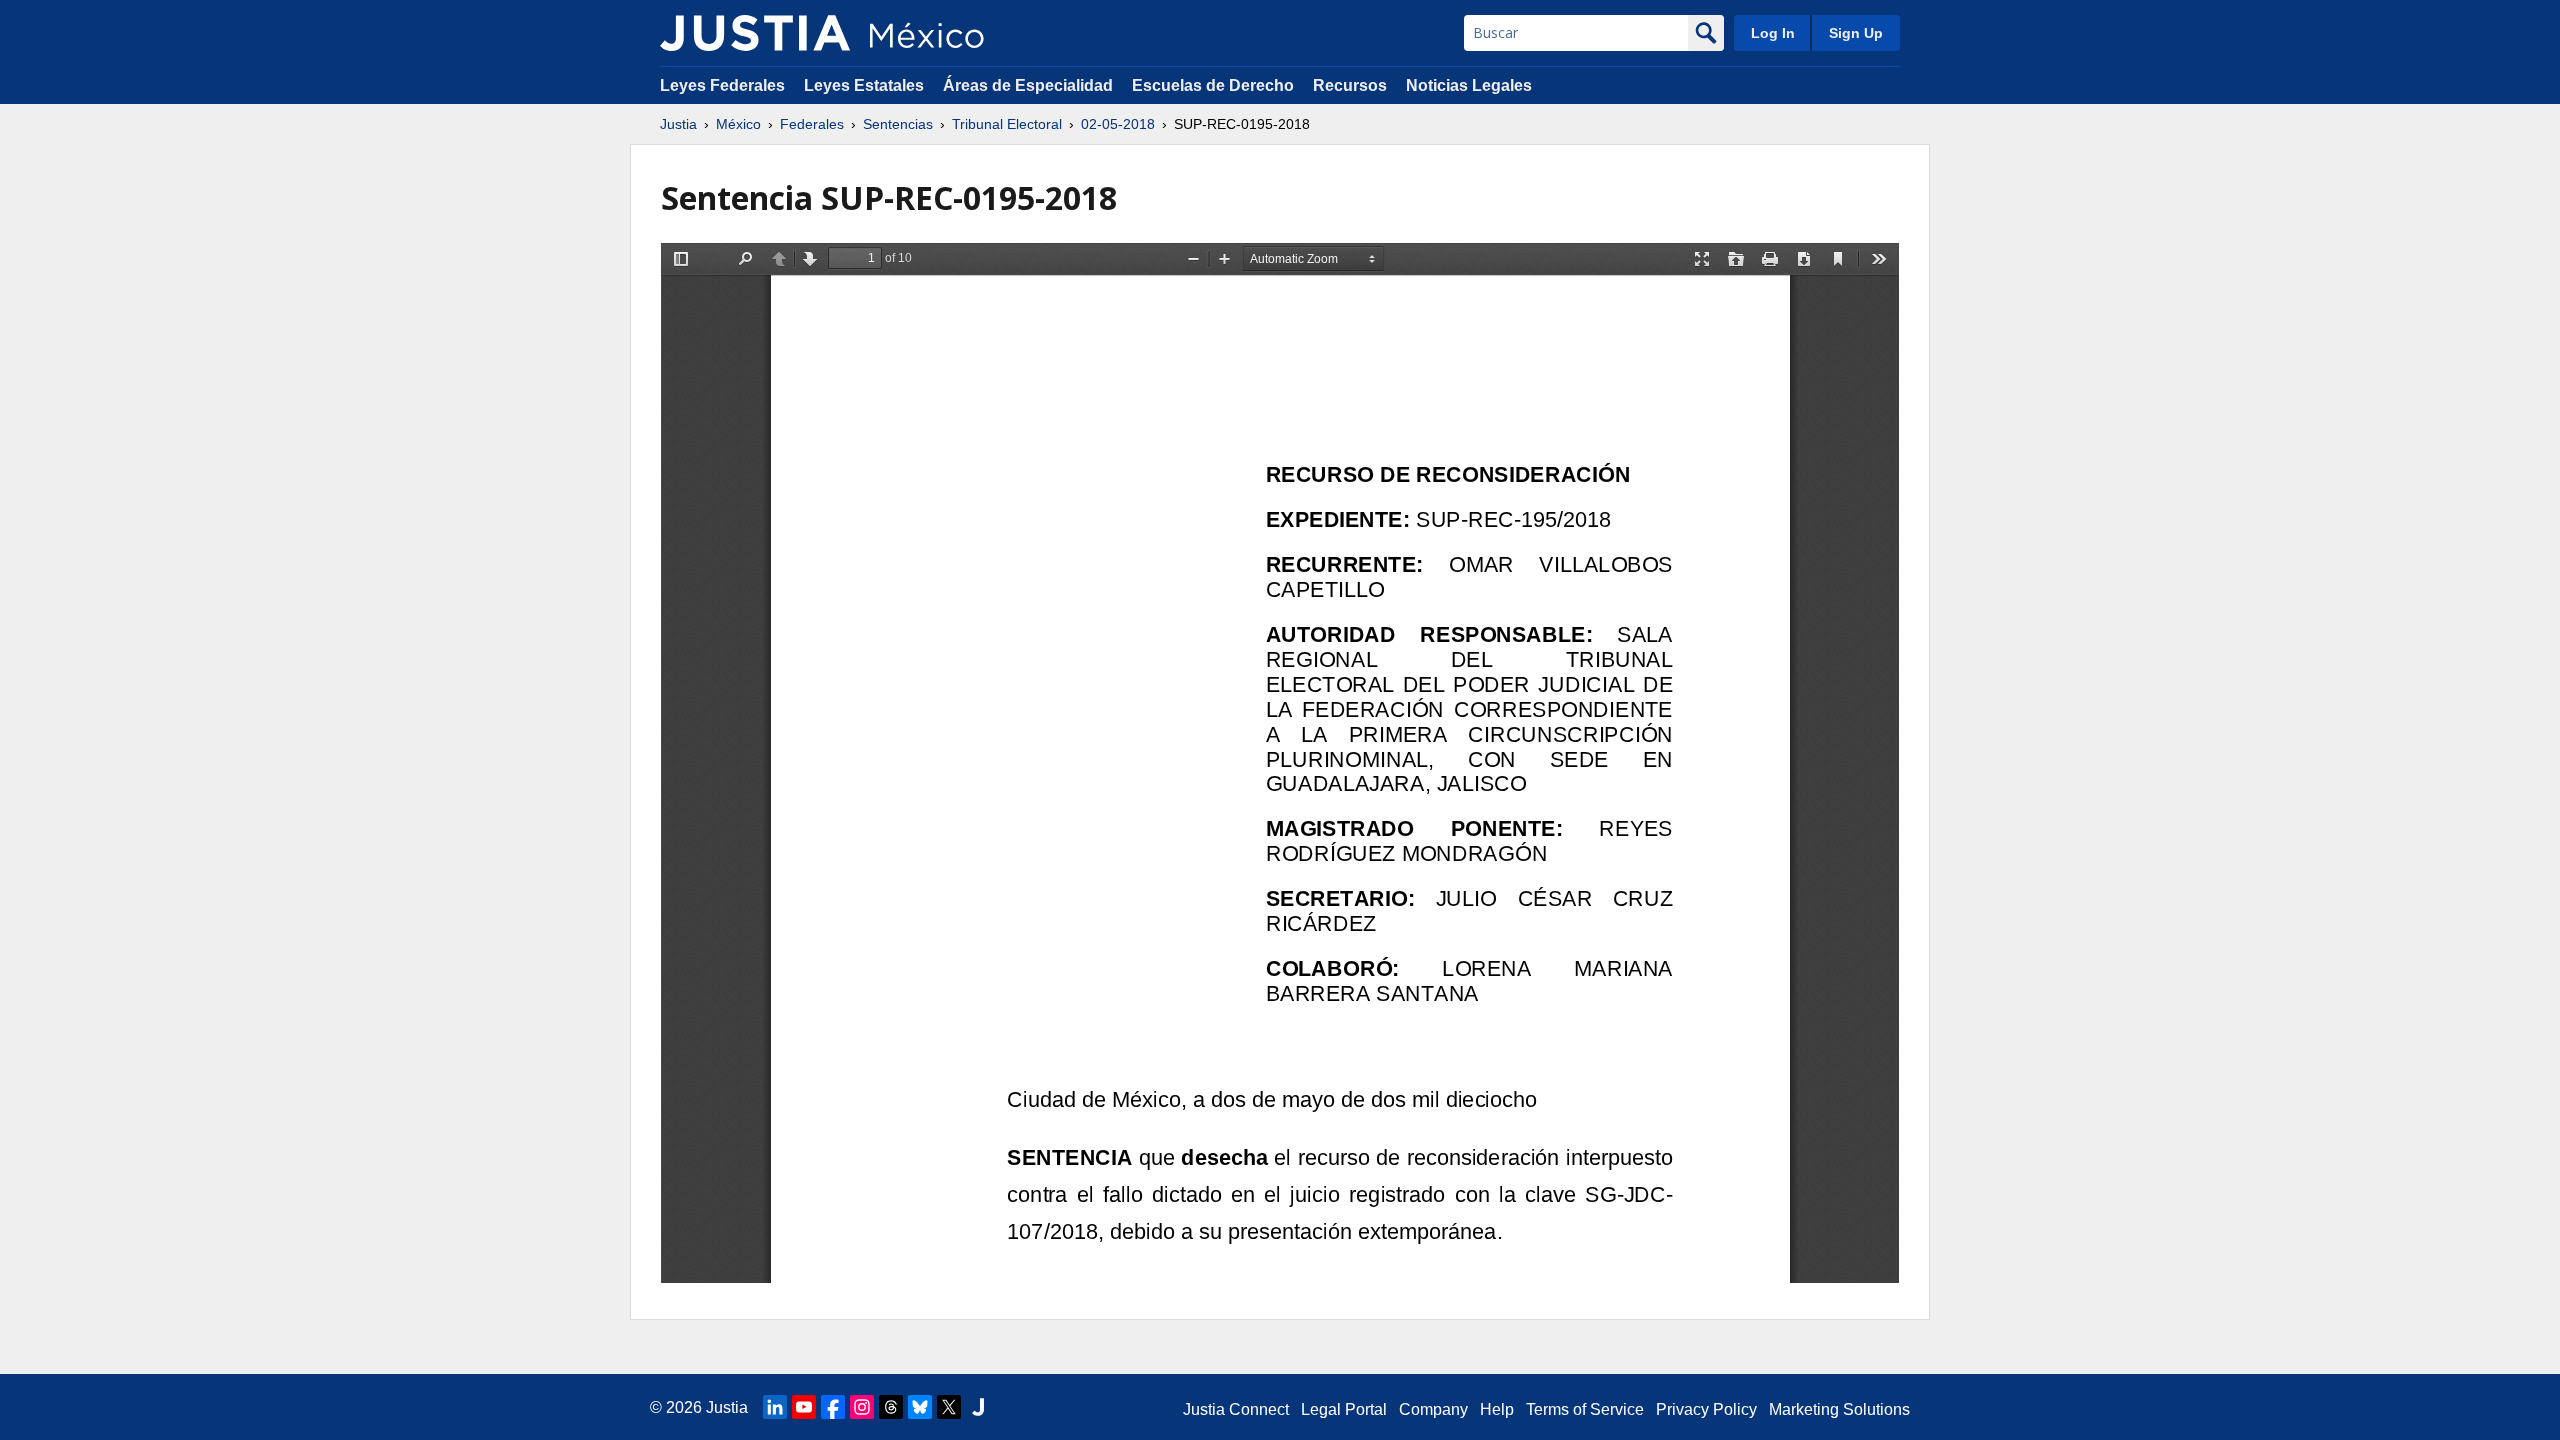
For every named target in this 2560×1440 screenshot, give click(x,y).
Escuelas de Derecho (1213, 85)
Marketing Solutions (1839, 1409)
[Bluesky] (920, 1407)
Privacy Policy (1706, 1409)
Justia (678, 124)
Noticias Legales (1469, 85)
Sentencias (898, 124)
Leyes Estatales (864, 85)
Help (1497, 1409)
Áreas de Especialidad (1028, 85)
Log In (1773, 33)
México (738, 124)
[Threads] (891, 1407)
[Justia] (755, 33)
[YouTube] (804, 1407)
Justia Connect (1236, 1409)
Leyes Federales (722, 85)
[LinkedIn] (775, 1407)
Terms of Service (1585, 1409)
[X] (949, 1407)
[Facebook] (833, 1407)
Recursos (1350, 85)
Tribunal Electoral (1007, 124)
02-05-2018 (1118, 124)
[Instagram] (862, 1407)
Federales (812, 124)
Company (1433, 1409)
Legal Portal (1344, 1409)
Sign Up (1856, 33)
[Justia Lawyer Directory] (978, 1407)
